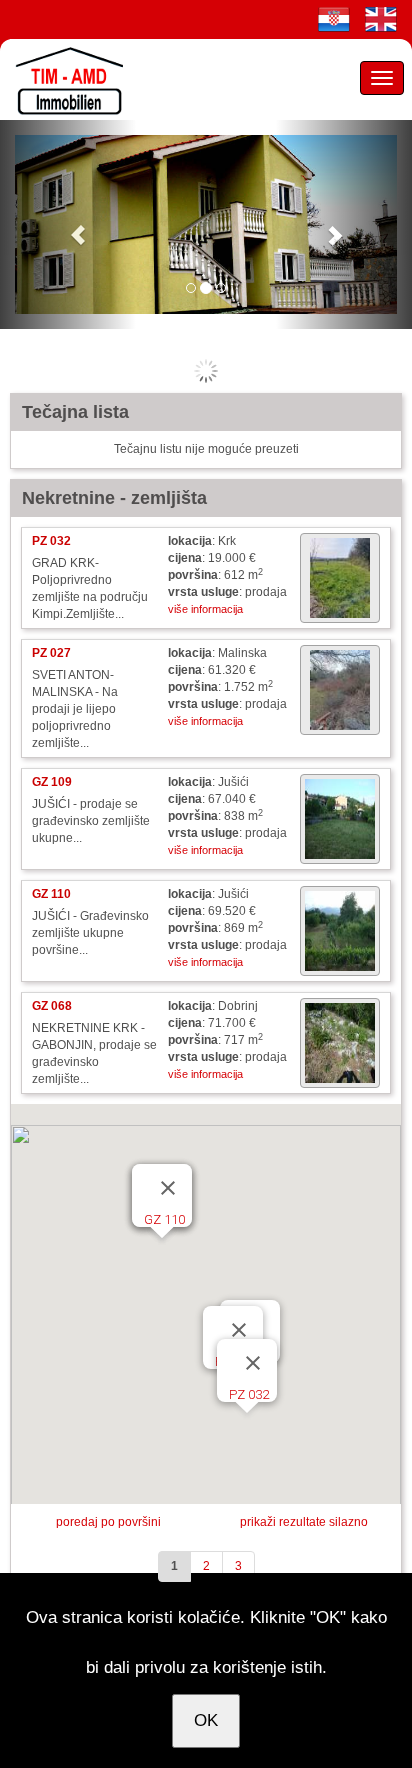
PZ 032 (249, 1394)
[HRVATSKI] (334, 19)
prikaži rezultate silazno (304, 1522)
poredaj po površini (108, 1522)
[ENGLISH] (381, 19)
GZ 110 (164, 1219)
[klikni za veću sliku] (340, 578)
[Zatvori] (253, 1363)
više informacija (205, 609)
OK (206, 1720)
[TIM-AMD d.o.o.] (65, 79)
